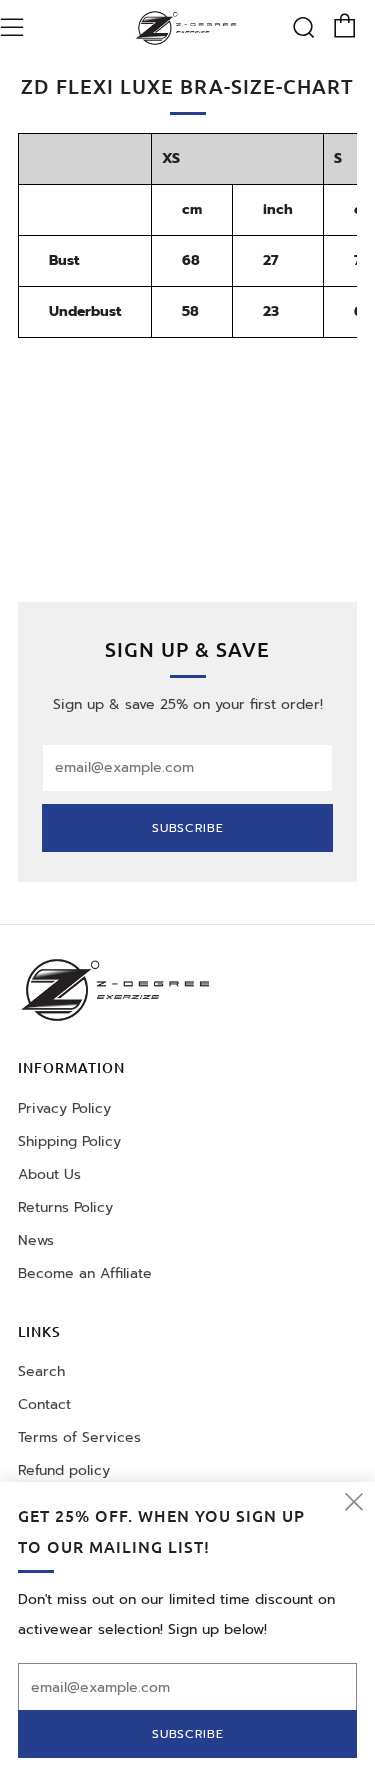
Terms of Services (79, 1437)
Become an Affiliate (85, 1273)
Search (41, 1371)
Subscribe (188, 828)
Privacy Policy (64, 1108)
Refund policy (64, 1470)
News (36, 1240)
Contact (44, 1404)
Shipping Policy (69, 1141)
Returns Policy (65, 1207)
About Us (49, 1174)
